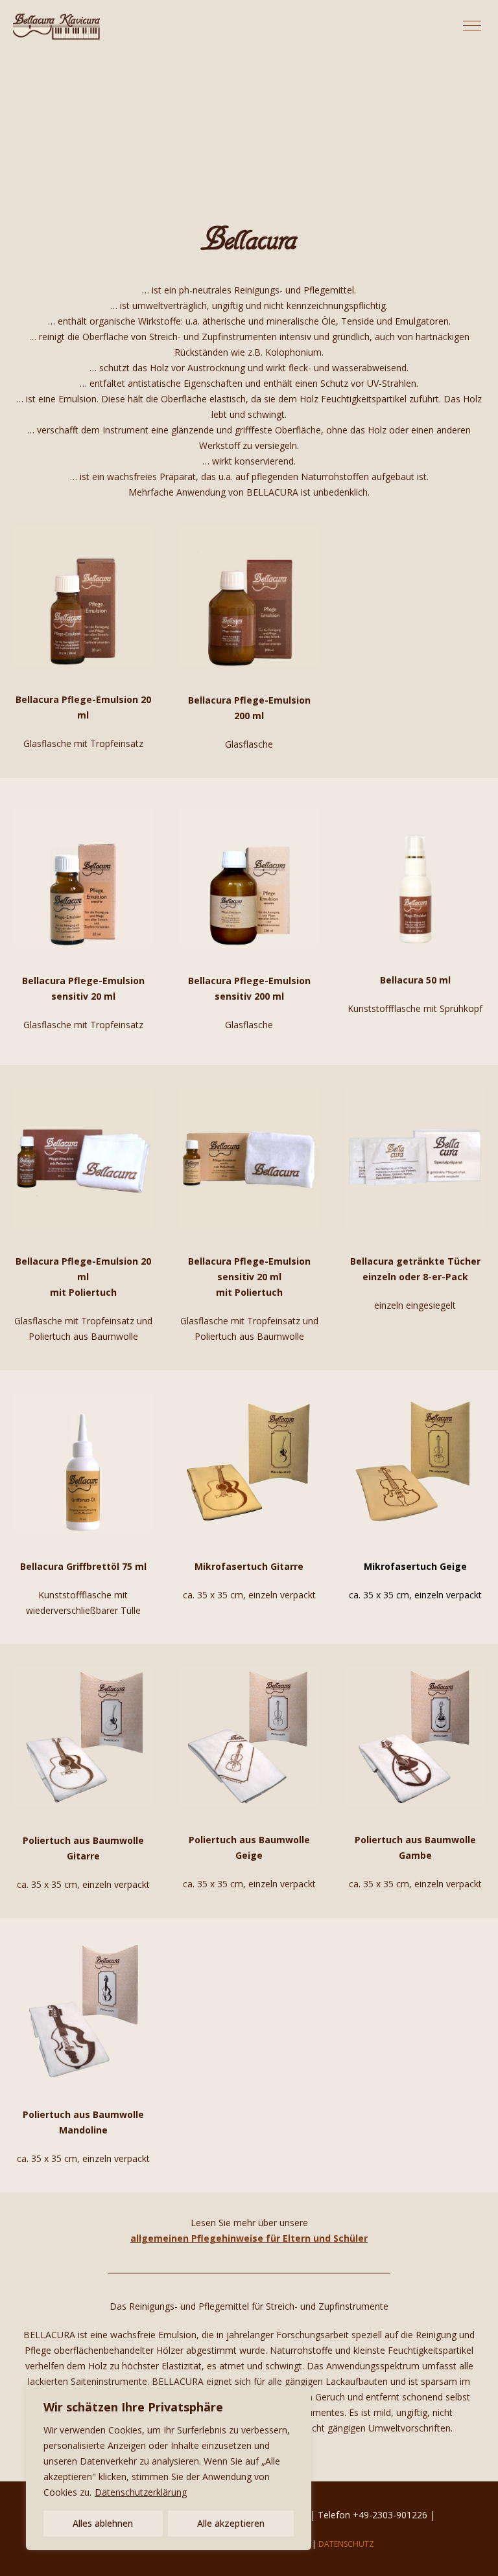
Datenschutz (346, 2544)
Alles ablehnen (103, 2523)
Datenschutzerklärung (141, 2492)
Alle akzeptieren (231, 2523)
